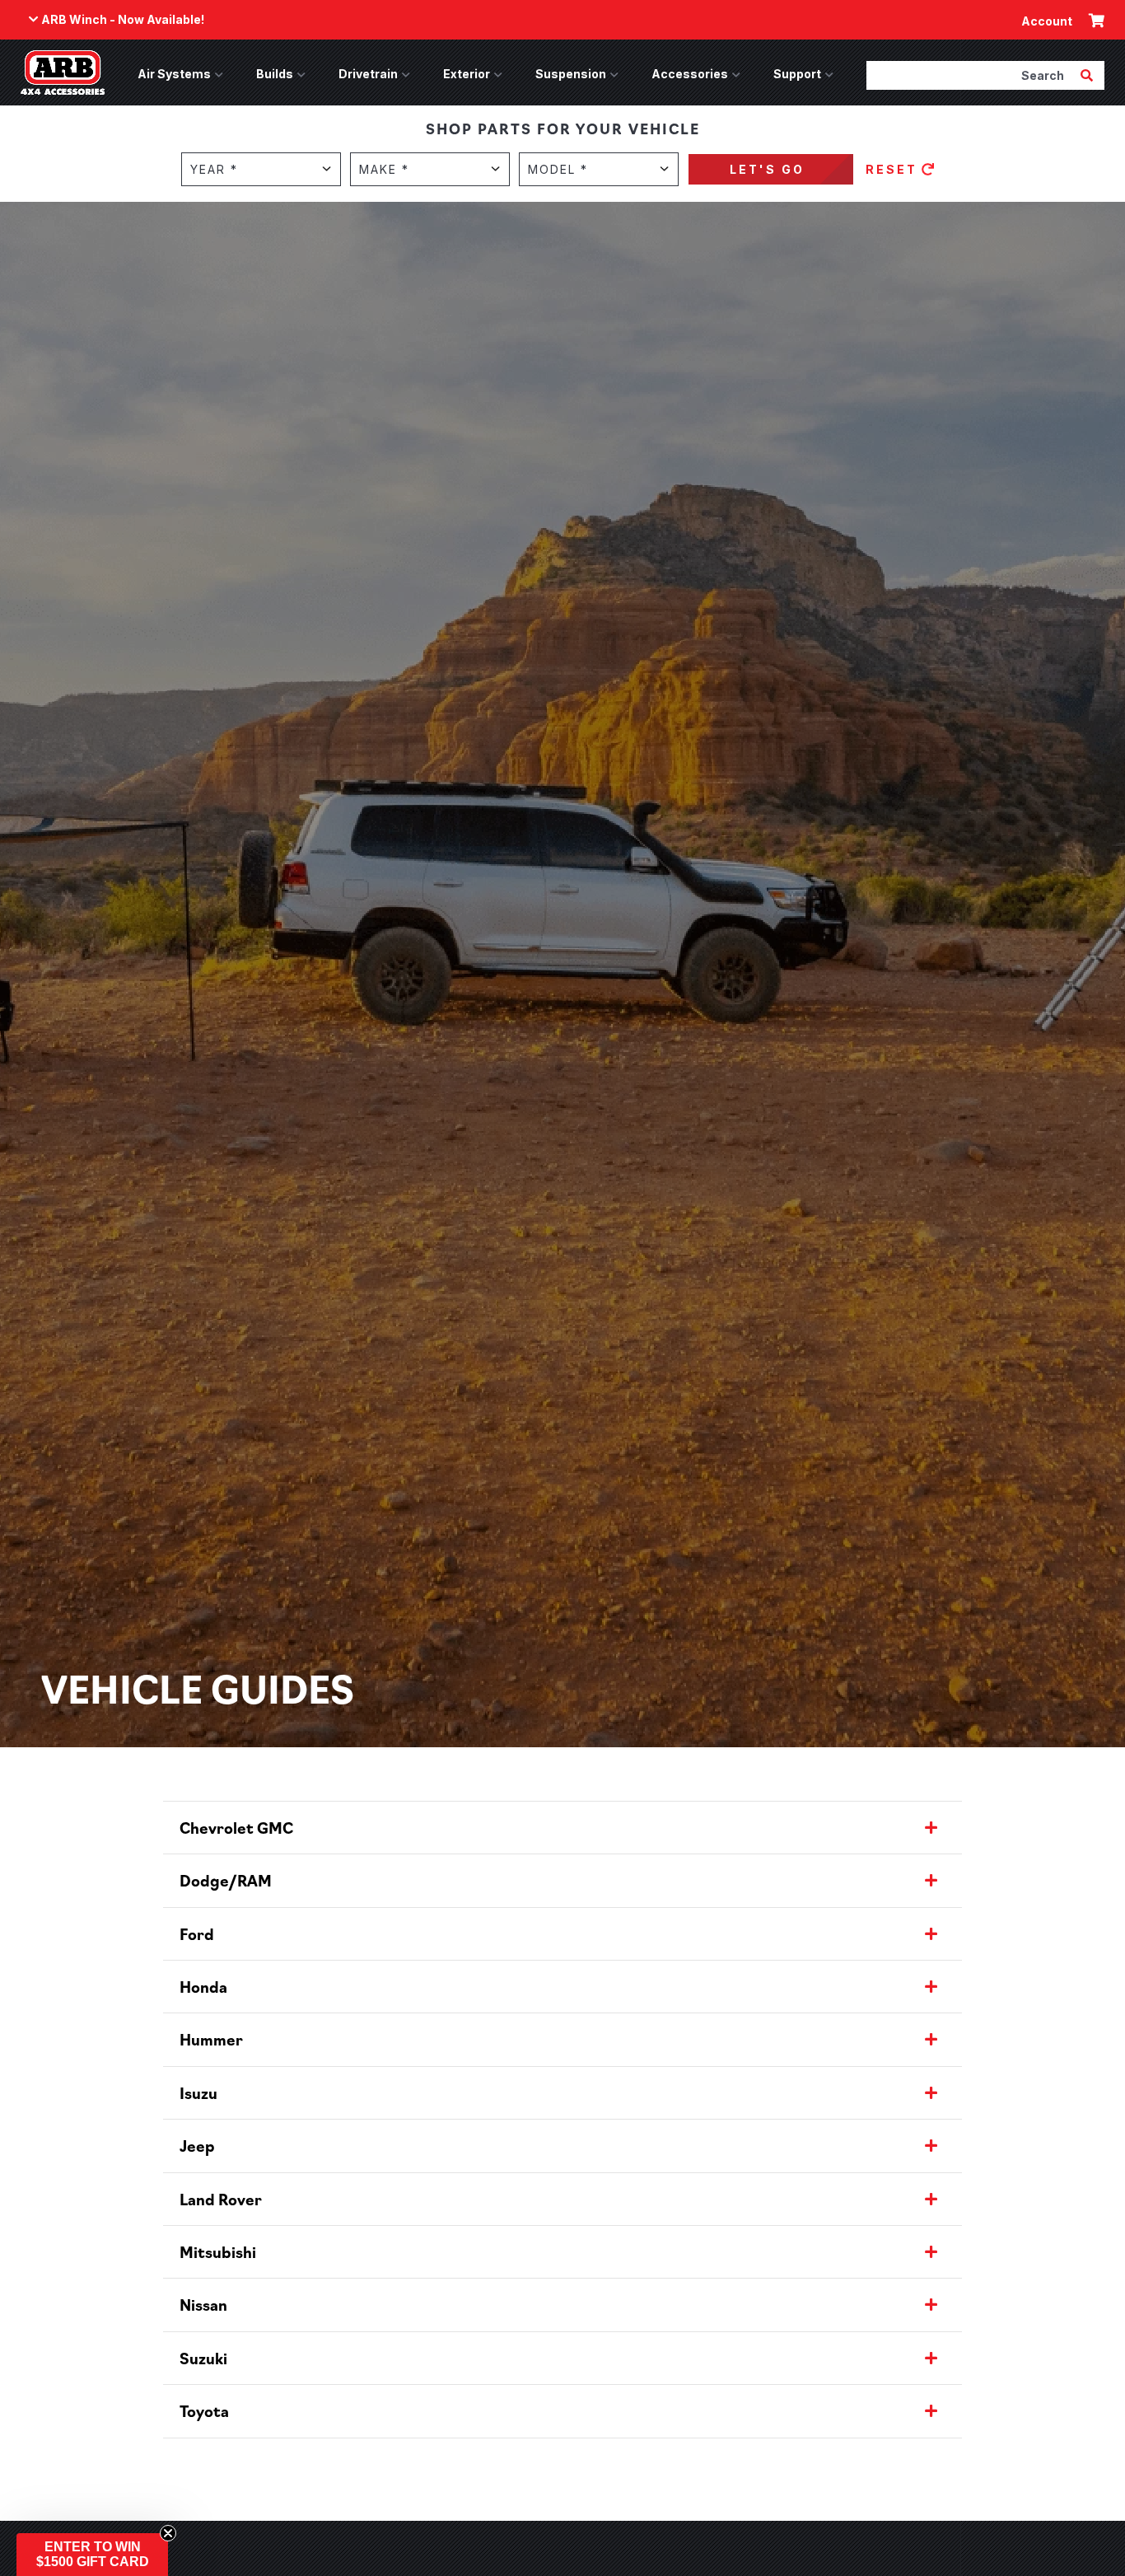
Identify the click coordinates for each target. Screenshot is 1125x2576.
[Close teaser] (168, 2533)
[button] (92, 2555)
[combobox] (971, 75)
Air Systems (174, 74)
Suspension (571, 74)
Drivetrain (368, 74)
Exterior (467, 74)
